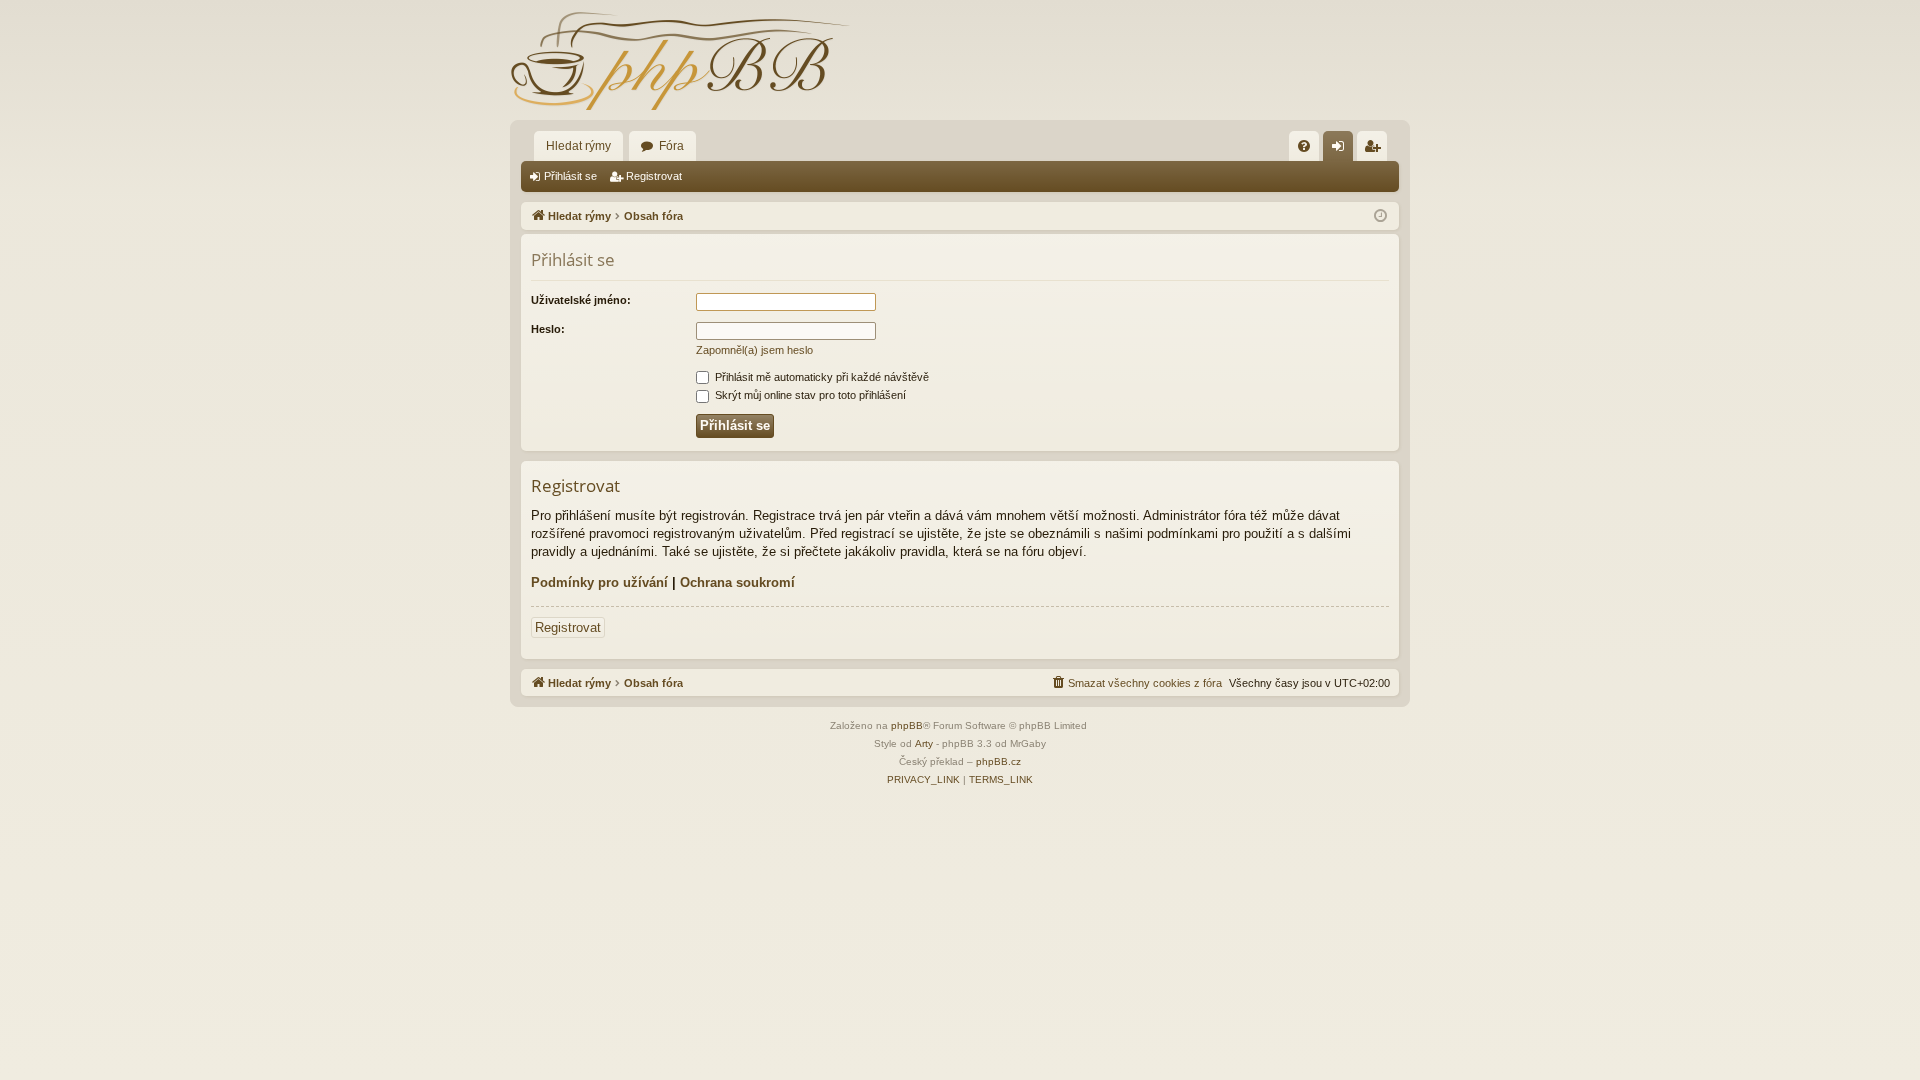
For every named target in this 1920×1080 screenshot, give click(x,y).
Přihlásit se (570, 176)
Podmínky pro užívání (599, 582)
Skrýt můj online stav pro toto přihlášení (809, 395)
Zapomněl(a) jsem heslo (754, 350)
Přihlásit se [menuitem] (1342, 150)
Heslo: (548, 329)
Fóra (671, 146)
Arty (924, 743)
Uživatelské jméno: (581, 300)
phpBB (907, 725)
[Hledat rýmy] (680, 60)
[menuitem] (1304, 146)
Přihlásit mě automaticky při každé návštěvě (820, 377)
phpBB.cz (998, 761)
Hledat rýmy (578, 146)
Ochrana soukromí (737, 582)
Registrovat (654, 176)
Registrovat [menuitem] (1376, 150)
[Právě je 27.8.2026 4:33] (1380, 216)
